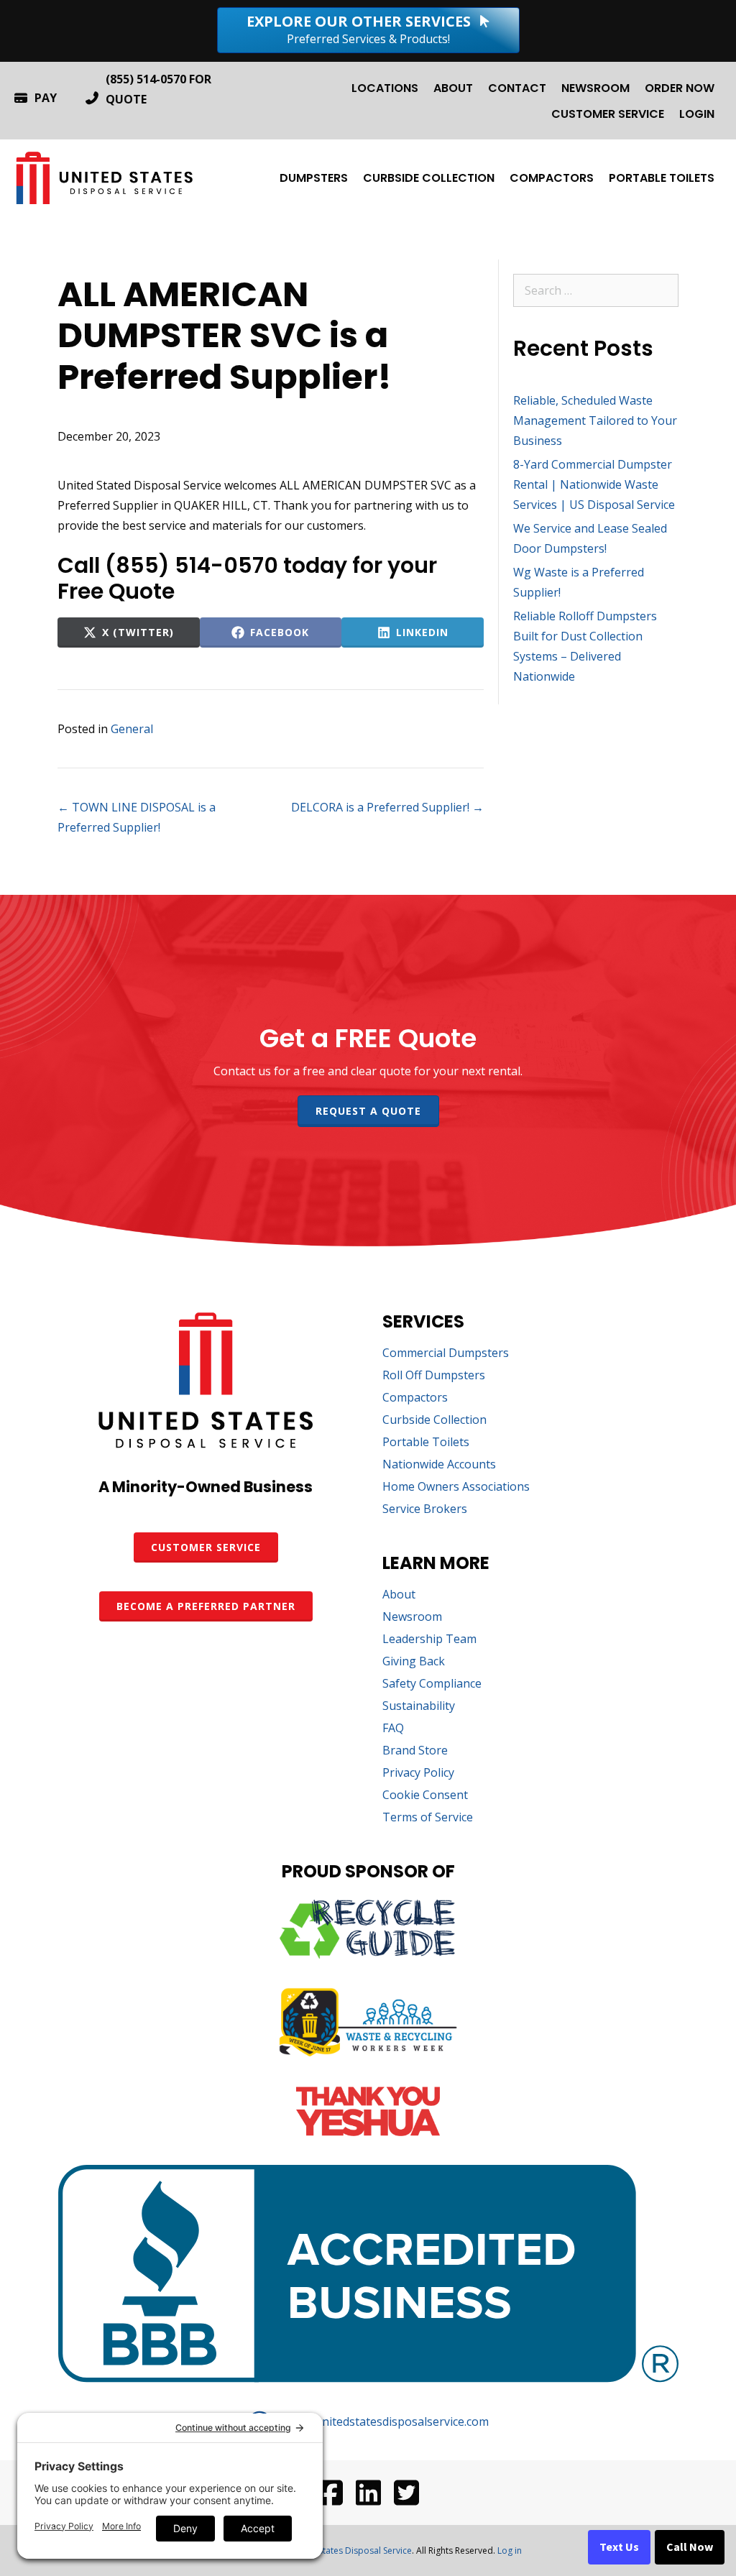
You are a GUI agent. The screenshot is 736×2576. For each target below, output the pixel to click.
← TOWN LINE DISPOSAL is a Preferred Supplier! (137, 817)
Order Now (680, 88)
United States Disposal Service (350, 2550)
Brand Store (415, 1751)
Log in (510, 2550)
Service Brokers (425, 1510)
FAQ (393, 1729)
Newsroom (595, 88)
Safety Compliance (432, 1684)
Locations (385, 88)
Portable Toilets (662, 178)
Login (697, 114)
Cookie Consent (425, 1796)
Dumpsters (314, 178)
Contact (517, 88)
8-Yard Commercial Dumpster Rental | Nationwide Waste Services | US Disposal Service (594, 484)
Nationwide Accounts (439, 1465)
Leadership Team (429, 1640)
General (132, 729)
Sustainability (419, 1707)
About (453, 88)
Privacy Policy (418, 1774)
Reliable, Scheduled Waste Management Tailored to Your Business (595, 420)
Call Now (690, 2547)
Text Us (619, 2547)
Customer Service (608, 114)
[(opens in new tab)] (368, 1954)
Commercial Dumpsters (446, 1354)
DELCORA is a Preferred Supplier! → (387, 807)
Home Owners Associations (456, 1487)
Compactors (552, 178)
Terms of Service (428, 1818)
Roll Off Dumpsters (434, 1376)
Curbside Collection (429, 178)
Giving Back (414, 1662)
